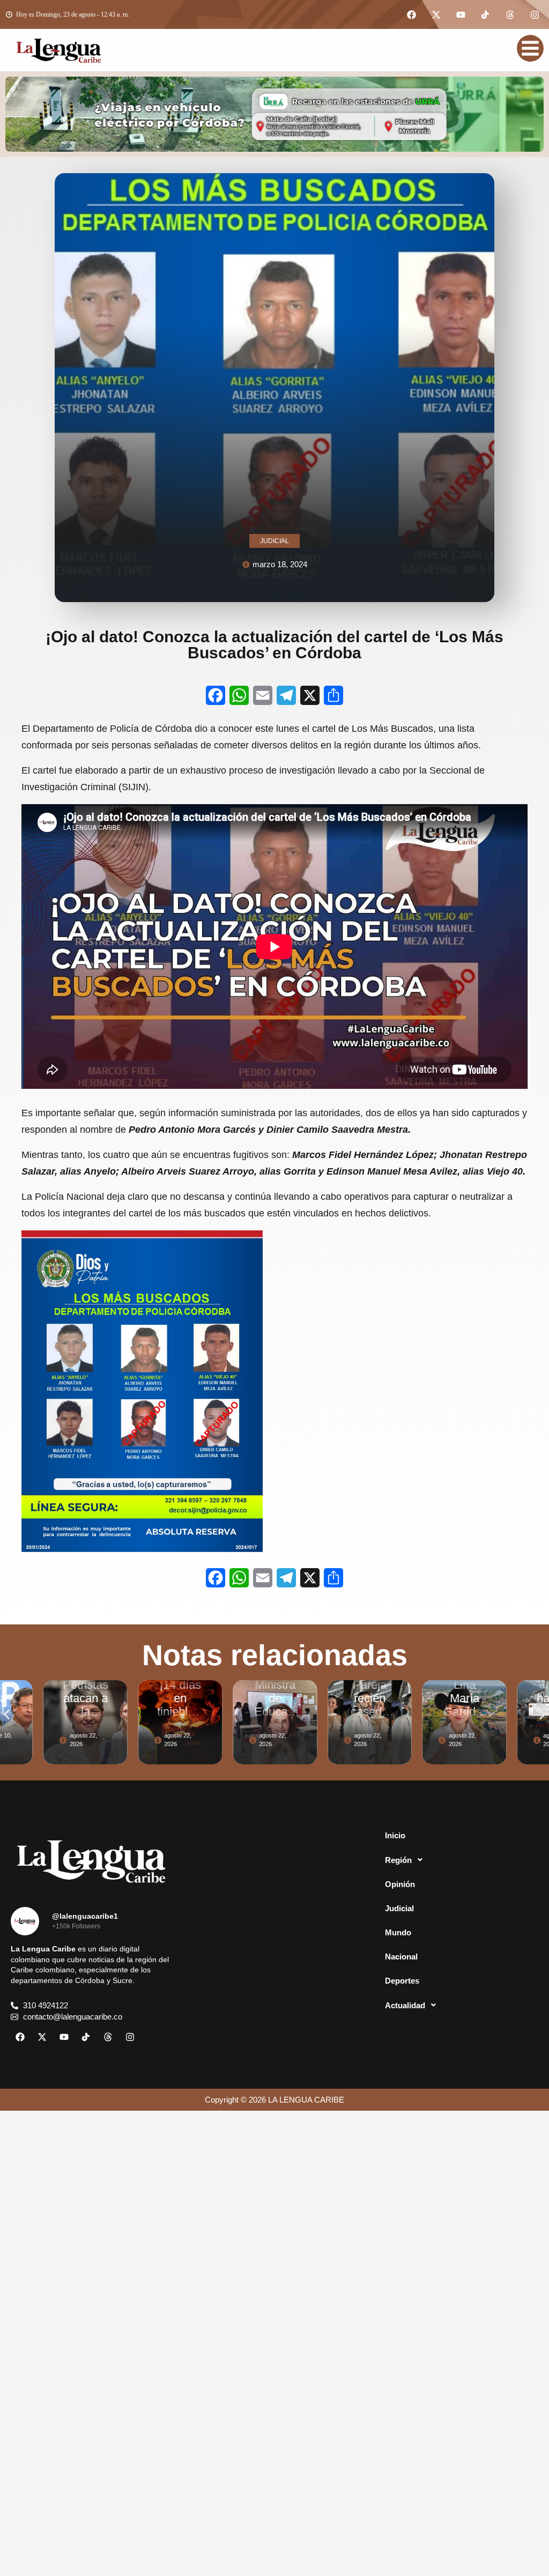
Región (398, 1860)
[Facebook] (411, 14)
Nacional (401, 1957)
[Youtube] (461, 14)
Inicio (395, 1835)
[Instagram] (535, 14)
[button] (7, 1714)
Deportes (402, 1981)
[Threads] (510, 14)
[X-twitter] (436, 14)
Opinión (400, 1884)
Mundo (398, 1932)
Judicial (399, 1908)
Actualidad (405, 2005)
